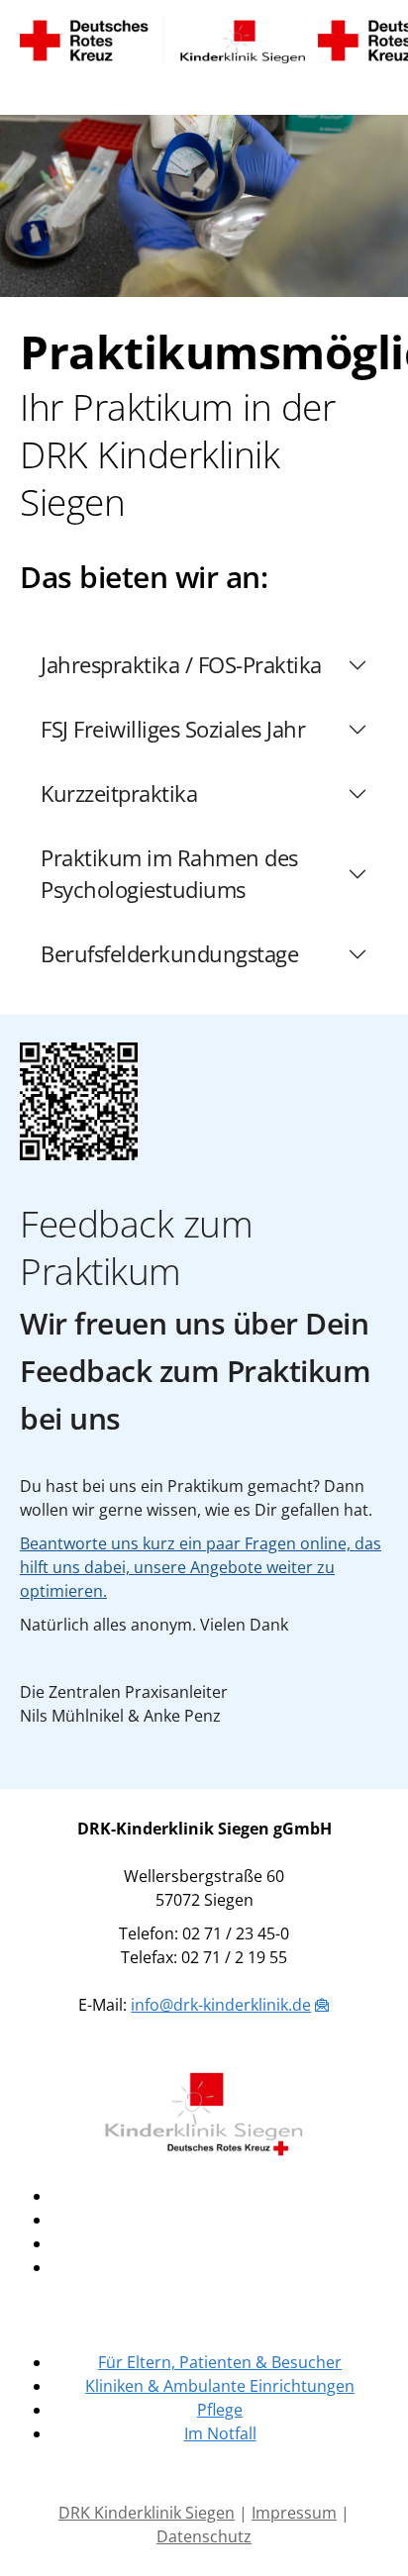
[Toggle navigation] (36, 90)
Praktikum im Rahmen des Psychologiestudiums (169, 874)
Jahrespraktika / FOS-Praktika (181, 665)
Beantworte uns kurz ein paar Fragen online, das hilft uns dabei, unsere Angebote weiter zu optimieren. (201, 1567)
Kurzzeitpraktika (119, 793)
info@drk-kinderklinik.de (221, 2005)
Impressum (294, 2513)
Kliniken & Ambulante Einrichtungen (220, 2386)
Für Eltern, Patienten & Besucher (220, 2362)
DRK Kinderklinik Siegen (147, 2513)
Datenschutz (204, 2536)
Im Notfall (220, 2433)
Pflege (220, 2410)
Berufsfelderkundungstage (169, 954)
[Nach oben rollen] (364, 2532)
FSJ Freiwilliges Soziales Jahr (173, 729)
